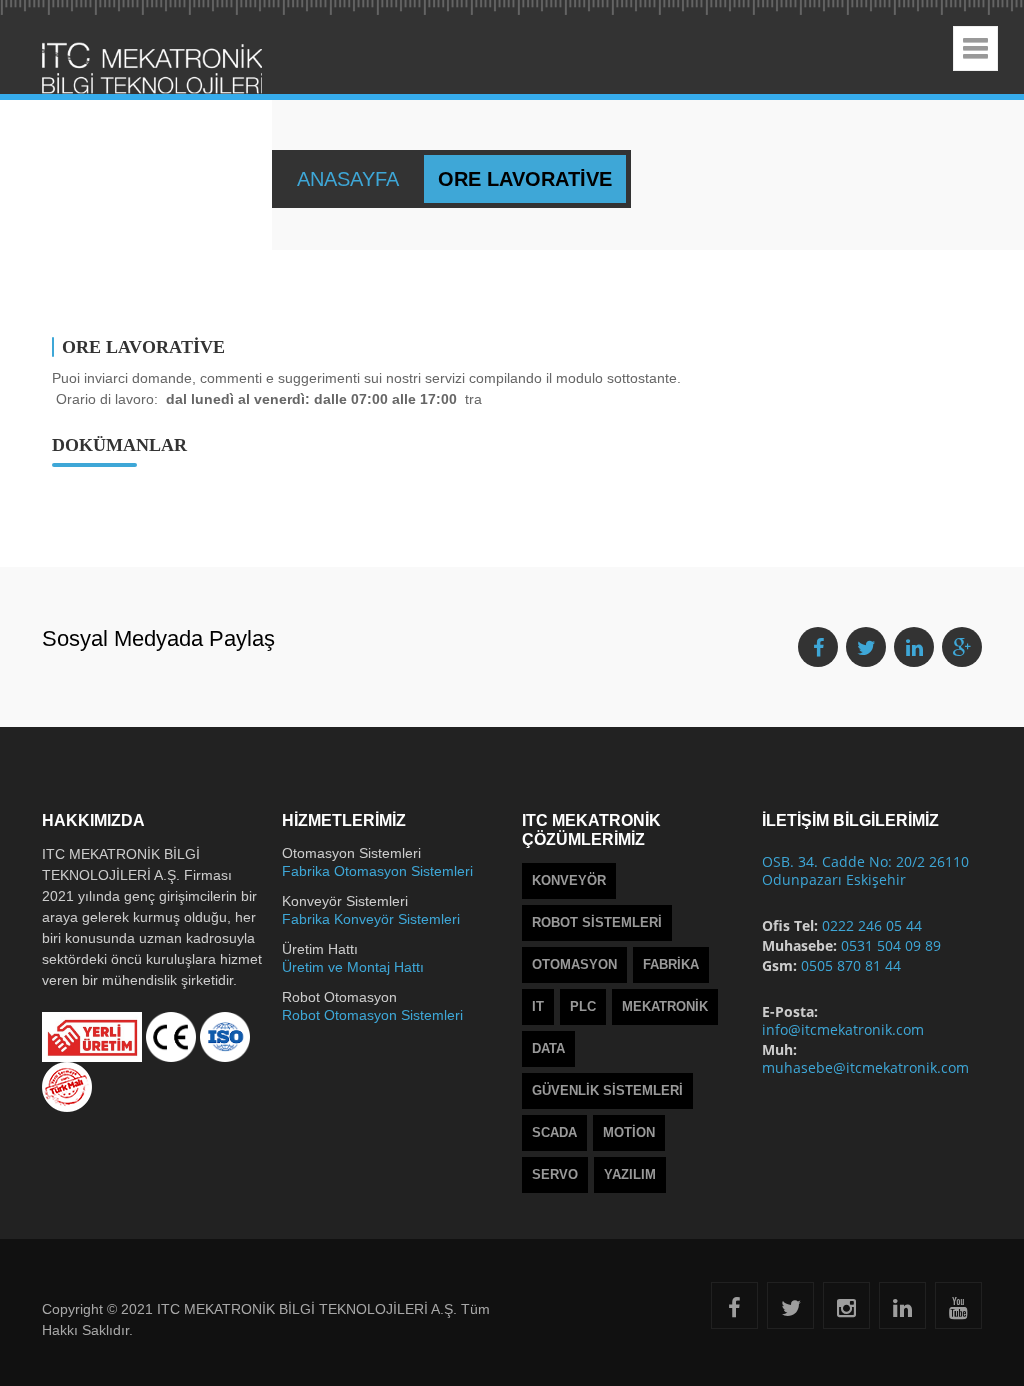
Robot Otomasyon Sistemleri (372, 1015)
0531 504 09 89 (891, 945)
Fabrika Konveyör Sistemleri (371, 919)
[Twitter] (791, 1311)
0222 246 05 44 (872, 925)
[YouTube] (958, 1311)
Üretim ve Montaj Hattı (353, 967)
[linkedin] (902, 1311)
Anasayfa (350, 179)
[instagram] (846, 1311)
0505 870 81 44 (851, 965)
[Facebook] (734, 1311)
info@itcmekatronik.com (843, 1029)
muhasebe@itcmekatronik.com (865, 1067)
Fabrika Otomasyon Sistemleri (377, 871)
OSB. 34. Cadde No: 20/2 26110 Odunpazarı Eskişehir (865, 870)
